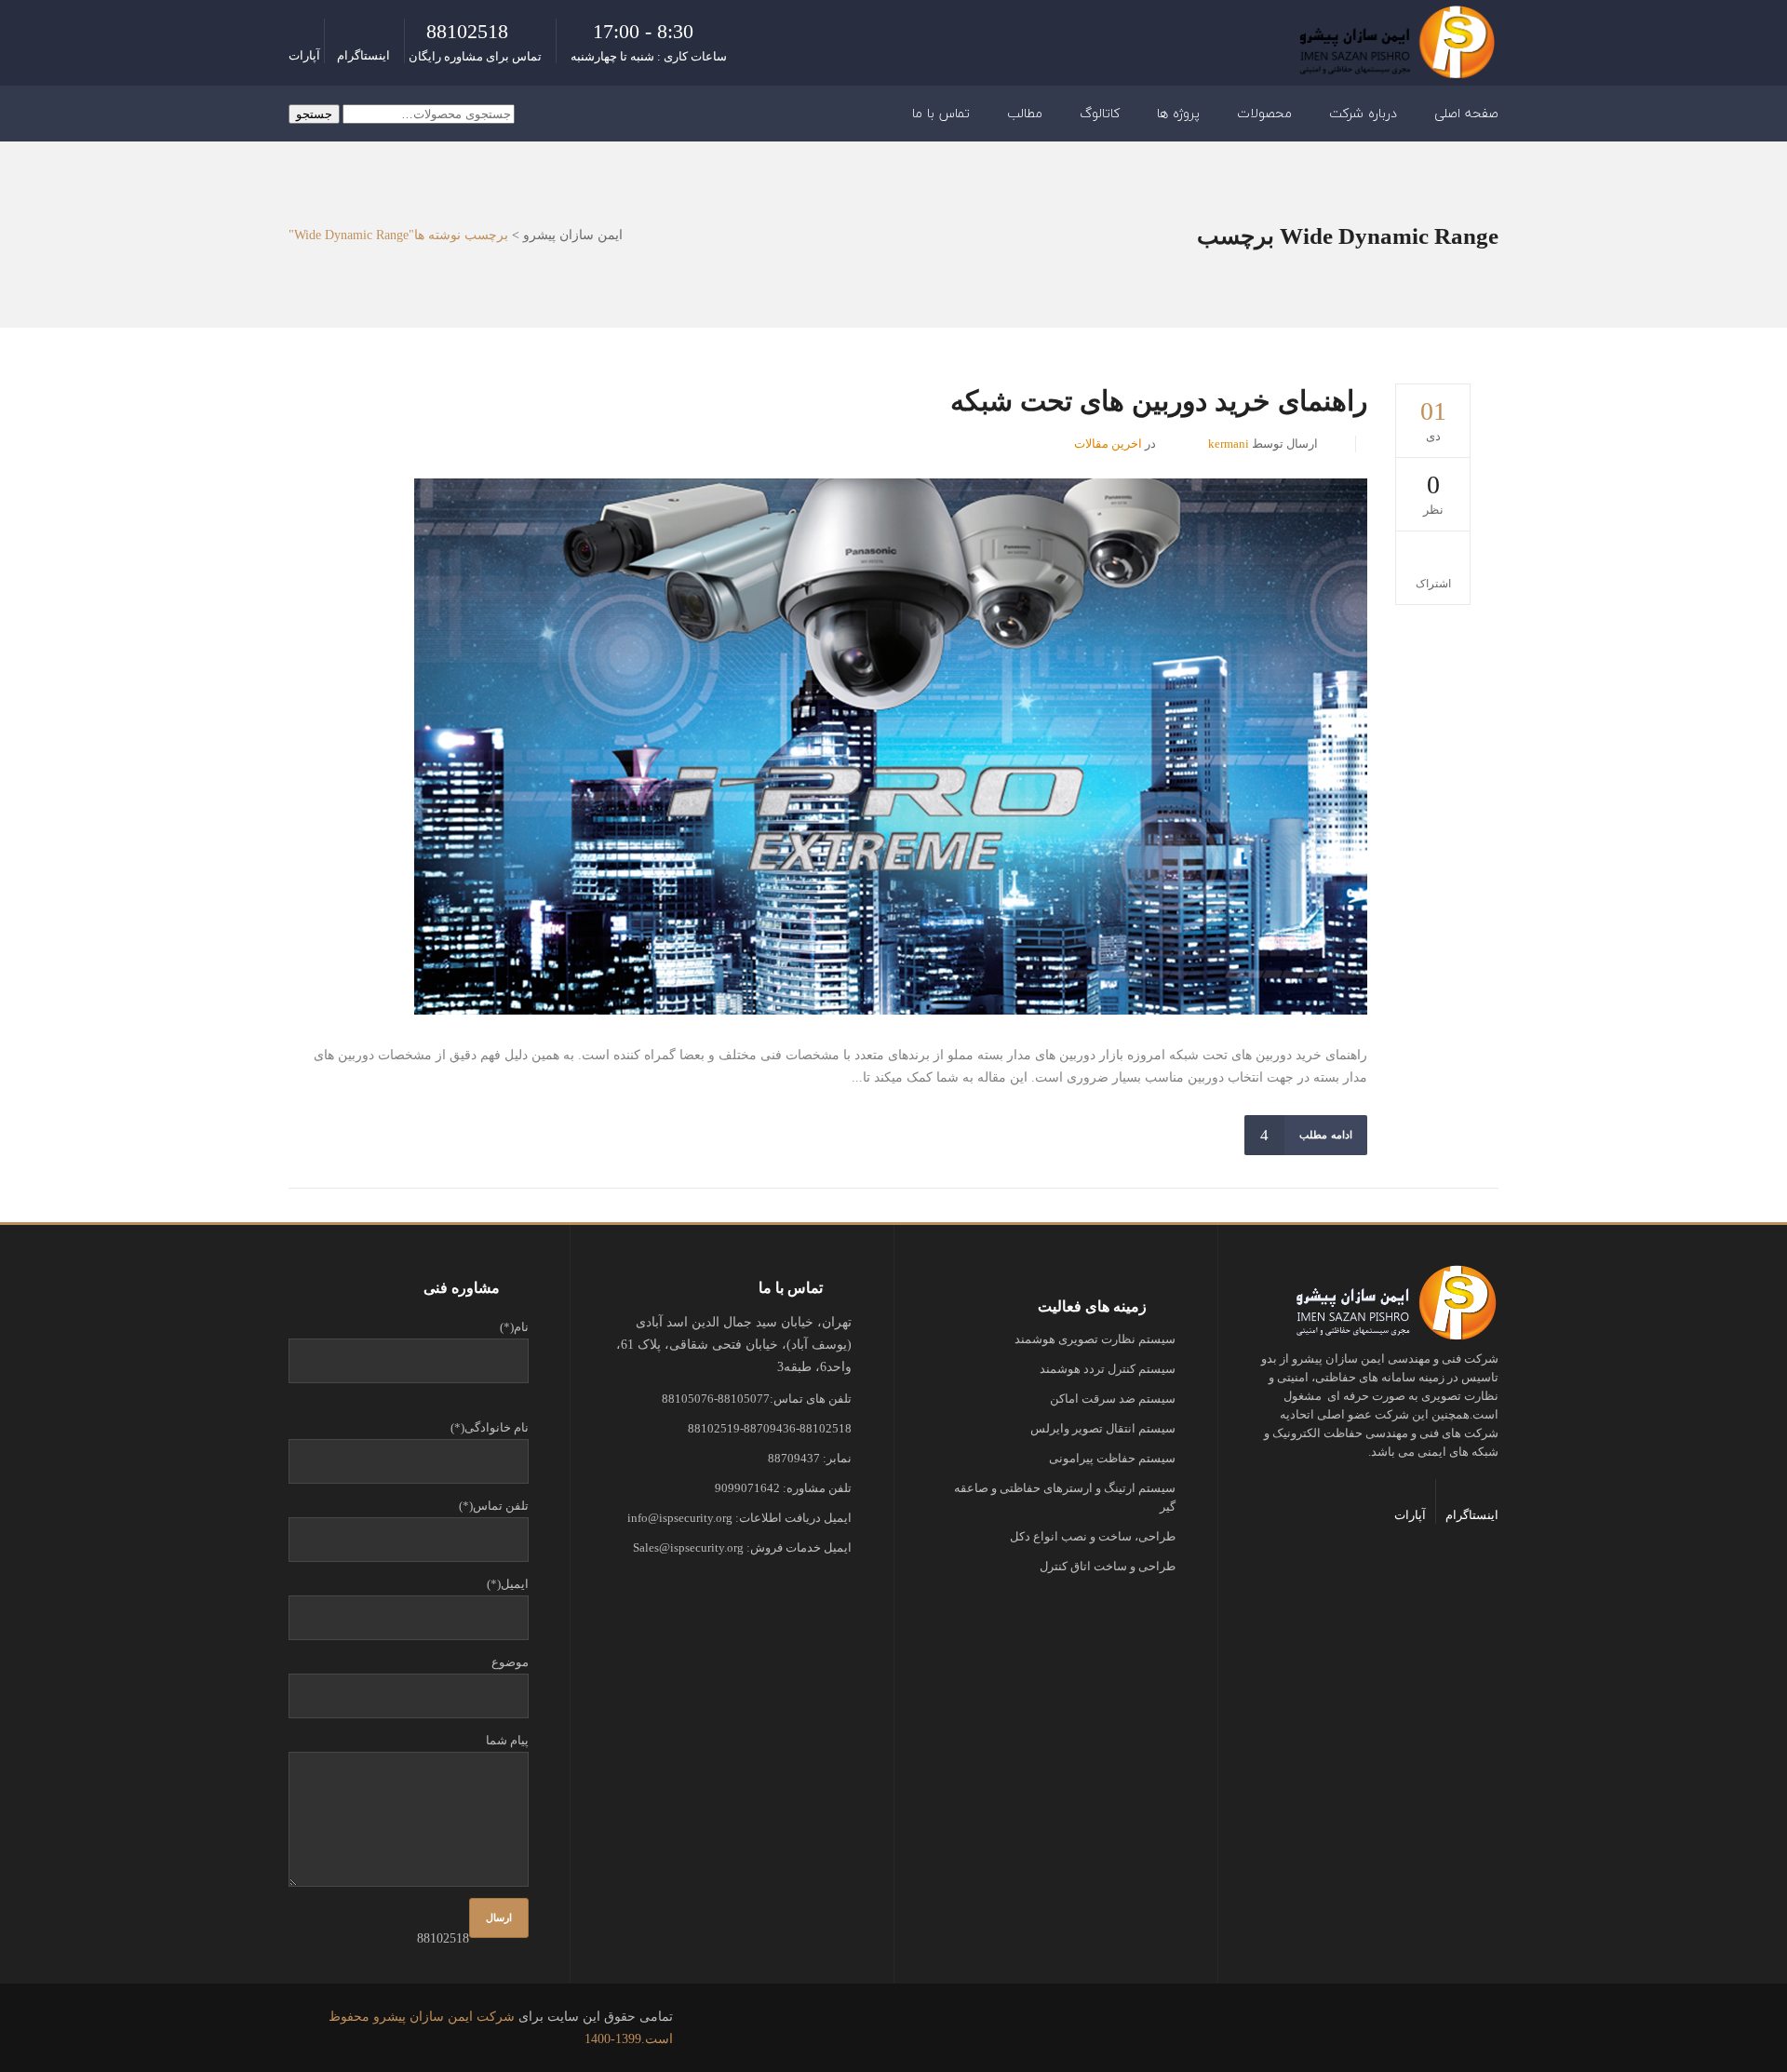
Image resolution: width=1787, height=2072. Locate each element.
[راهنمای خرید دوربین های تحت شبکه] (891, 747)
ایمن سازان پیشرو (573, 235)
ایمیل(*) (508, 1584)
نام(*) (514, 1327)
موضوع (510, 1662)
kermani (1229, 444)
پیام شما (507, 1740)
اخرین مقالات (1108, 444)
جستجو (314, 114)
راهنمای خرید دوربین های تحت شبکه (1159, 401)
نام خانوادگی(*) (490, 1427)
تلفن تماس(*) (494, 1506)
